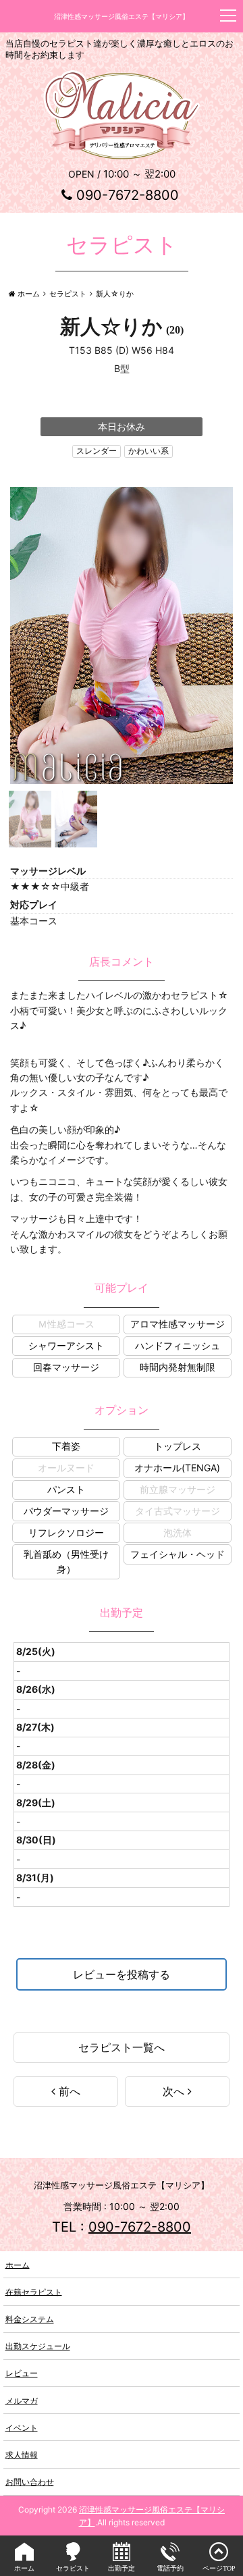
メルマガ (22, 2400)
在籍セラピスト (34, 2291)
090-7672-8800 (128, 195)
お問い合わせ (30, 2482)
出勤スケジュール (38, 2346)
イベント (22, 2427)
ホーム (18, 2264)
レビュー (22, 2373)
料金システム (30, 2319)
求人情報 (22, 2454)
